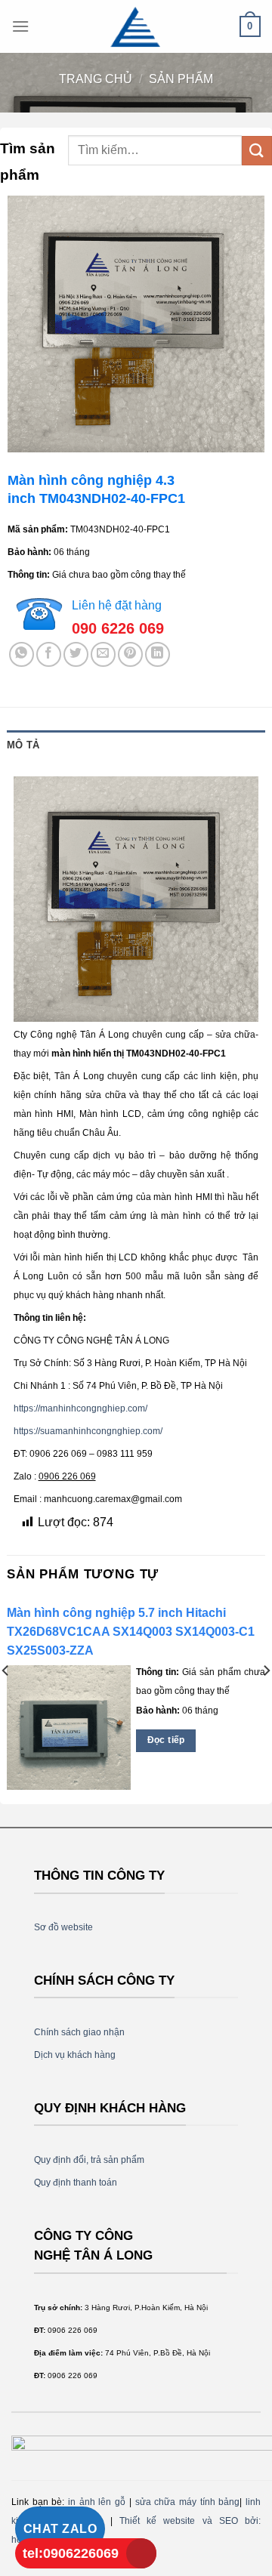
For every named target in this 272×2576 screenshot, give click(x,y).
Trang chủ (96, 79)
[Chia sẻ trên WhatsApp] (22, 654)
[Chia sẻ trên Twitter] (76, 654)
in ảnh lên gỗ (97, 2502)
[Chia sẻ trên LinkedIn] (158, 654)
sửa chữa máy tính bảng (188, 2502)
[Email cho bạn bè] (103, 654)
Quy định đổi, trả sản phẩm (89, 2160)
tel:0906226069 (71, 2553)
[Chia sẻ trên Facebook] (49, 654)
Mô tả (23, 745)
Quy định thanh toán (76, 2183)
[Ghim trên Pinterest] (130, 654)
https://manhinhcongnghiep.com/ (80, 1408)
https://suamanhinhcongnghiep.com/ (88, 1431)
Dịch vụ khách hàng (75, 2055)
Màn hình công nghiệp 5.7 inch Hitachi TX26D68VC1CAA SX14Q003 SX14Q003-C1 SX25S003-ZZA (131, 1632)
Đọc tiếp (166, 1740)
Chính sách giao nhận (79, 2032)
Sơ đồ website (63, 1927)
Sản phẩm (181, 79)
